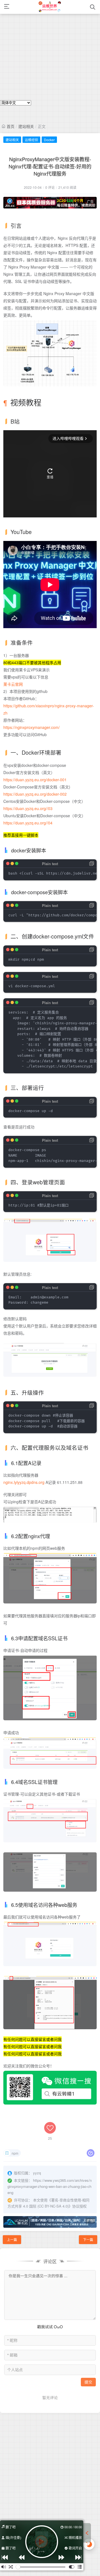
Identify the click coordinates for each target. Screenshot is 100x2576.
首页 (11, 126)
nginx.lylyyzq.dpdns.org (24, 1482)
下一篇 (88, 2240)
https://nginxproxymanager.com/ (32, 727)
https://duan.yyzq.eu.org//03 (28, 808)
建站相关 (26, 126)
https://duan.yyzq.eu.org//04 (28, 823)
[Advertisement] (50, 50)
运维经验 (31, 140)
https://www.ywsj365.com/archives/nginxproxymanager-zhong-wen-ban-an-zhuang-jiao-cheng (50, 2186)
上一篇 (12, 2240)
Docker (49, 140)
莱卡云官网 (13, 684)
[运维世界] (50, 7)
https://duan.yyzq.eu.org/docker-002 (35, 794)
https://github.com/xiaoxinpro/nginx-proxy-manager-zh (49, 709)
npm (15, 2153)
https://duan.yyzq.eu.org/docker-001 (35, 780)
